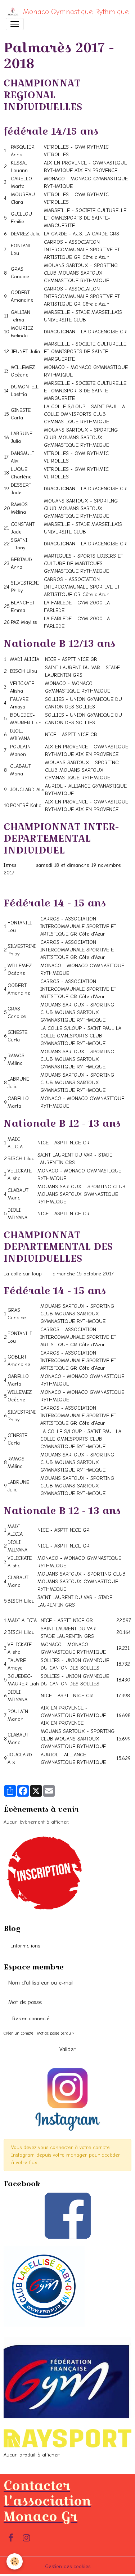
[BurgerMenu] (15, 24)
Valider (67, 2049)
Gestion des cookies (68, 2566)
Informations (26, 1946)
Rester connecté (31, 2019)
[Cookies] (15, 2561)
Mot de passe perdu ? (56, 2033)
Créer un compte (18, 2033)
